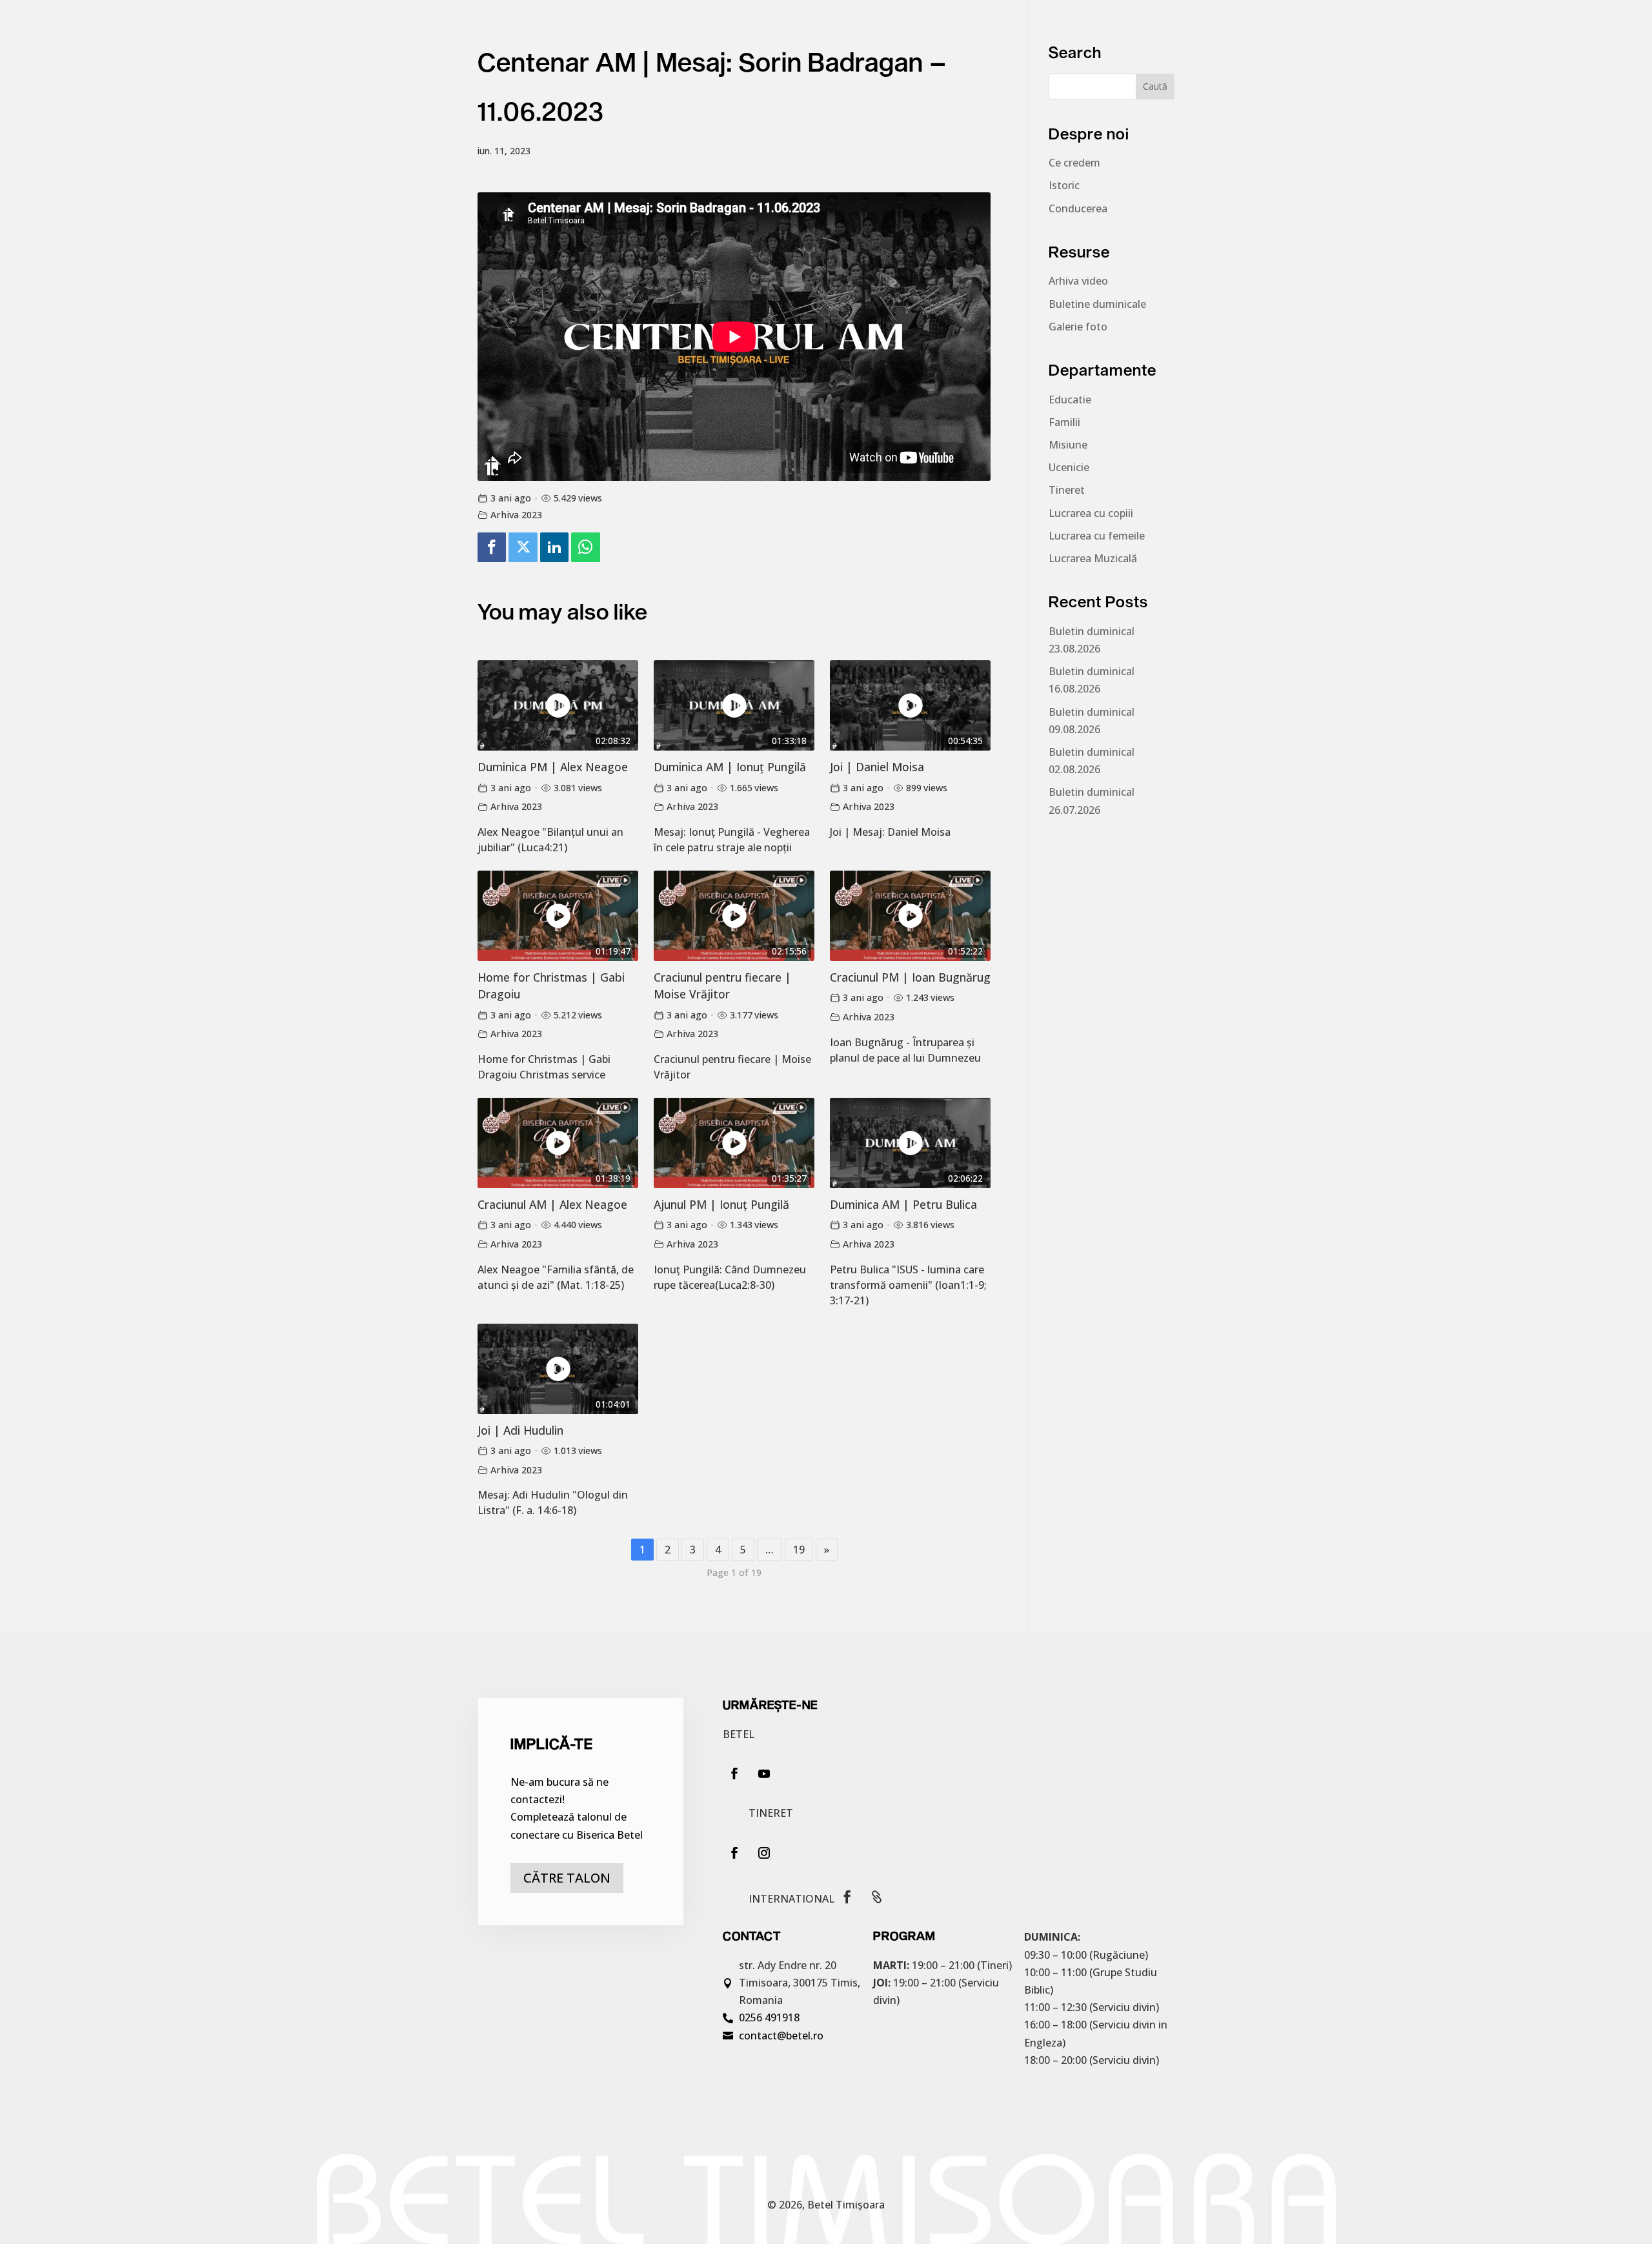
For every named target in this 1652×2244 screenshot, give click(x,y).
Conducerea (1078, 208)
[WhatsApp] (585, 548)
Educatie (1070, 399)
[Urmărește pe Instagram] (764, 1853)
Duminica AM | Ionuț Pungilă (730, 767)
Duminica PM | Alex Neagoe (553, 767)
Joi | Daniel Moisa (877, 767)
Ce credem (1074, 163)
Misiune (1068, 445)
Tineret (1067, 490)
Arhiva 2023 (516, 515)
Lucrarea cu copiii (1091, 513)
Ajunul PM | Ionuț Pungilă (721, 1204)
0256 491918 (769, 2017)
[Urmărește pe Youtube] (764, 1774)
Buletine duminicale (1097, 304)
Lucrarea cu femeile (1097, 536)
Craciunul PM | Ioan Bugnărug (910, 977)
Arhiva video (1078, 281)
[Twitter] (523, 548)
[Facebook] (492, 548)
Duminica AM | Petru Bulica (903, 1204)
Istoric (1064, 185)
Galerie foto (1078, 327)
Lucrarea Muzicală (1093, 558)
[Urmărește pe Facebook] (734, 1774)
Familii (1064, 422)
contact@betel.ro (781, 2036)
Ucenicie (1069, 467)
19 (799, 1550)
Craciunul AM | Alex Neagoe (552, 1204)
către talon (567, 1878)
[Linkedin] (554, 548)
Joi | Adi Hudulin (520, 1430)
